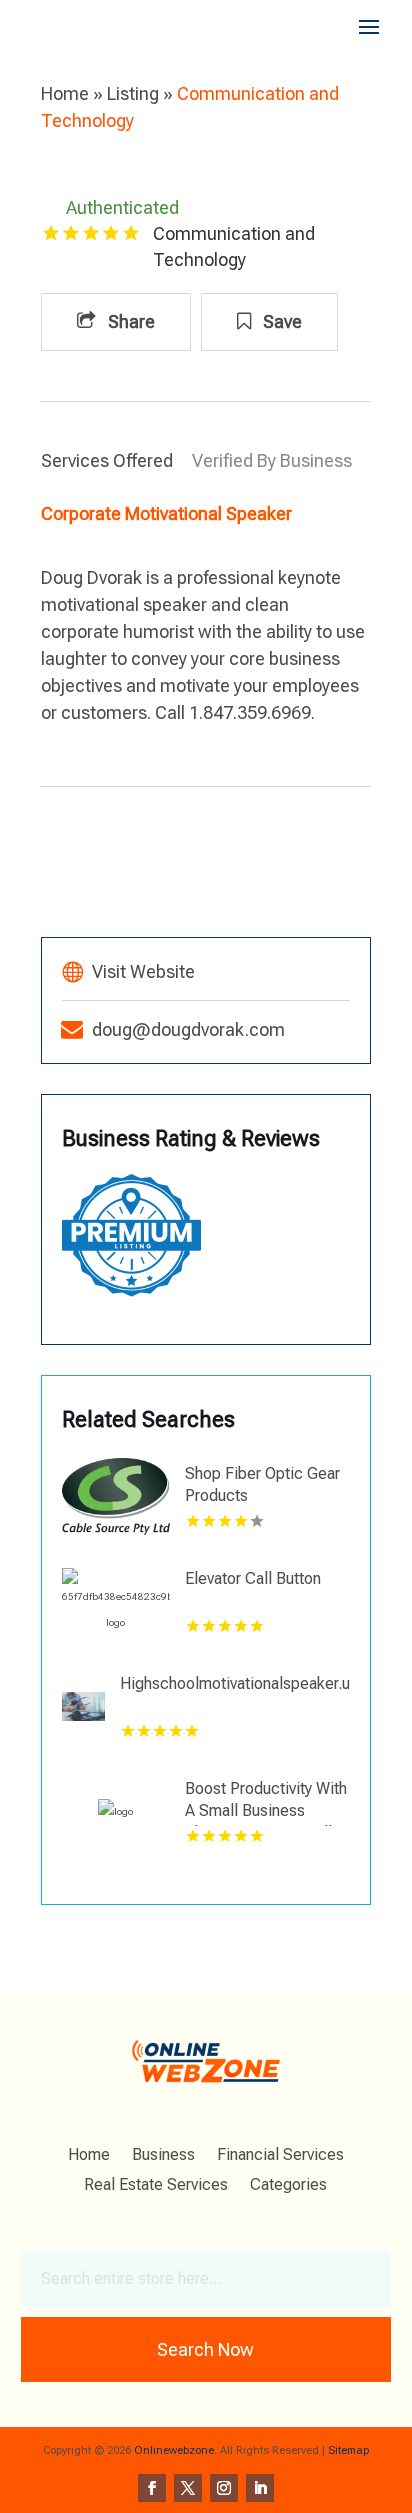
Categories (288, 2186)
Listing (133, 93)
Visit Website (143, 971)
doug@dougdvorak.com (188, 1029)
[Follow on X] (188, 2488)
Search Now (205, 2349)
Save (280, 321)
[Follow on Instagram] (224, 2488)
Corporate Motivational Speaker (166, 513)
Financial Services (280, 2156)
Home (65, 93)
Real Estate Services (156, 2186)
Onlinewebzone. (175, 2450)
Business (163, 2156)
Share (129, 321)
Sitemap (348, 2450)
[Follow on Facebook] (152, 2488)
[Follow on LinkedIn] (260, 2488)
